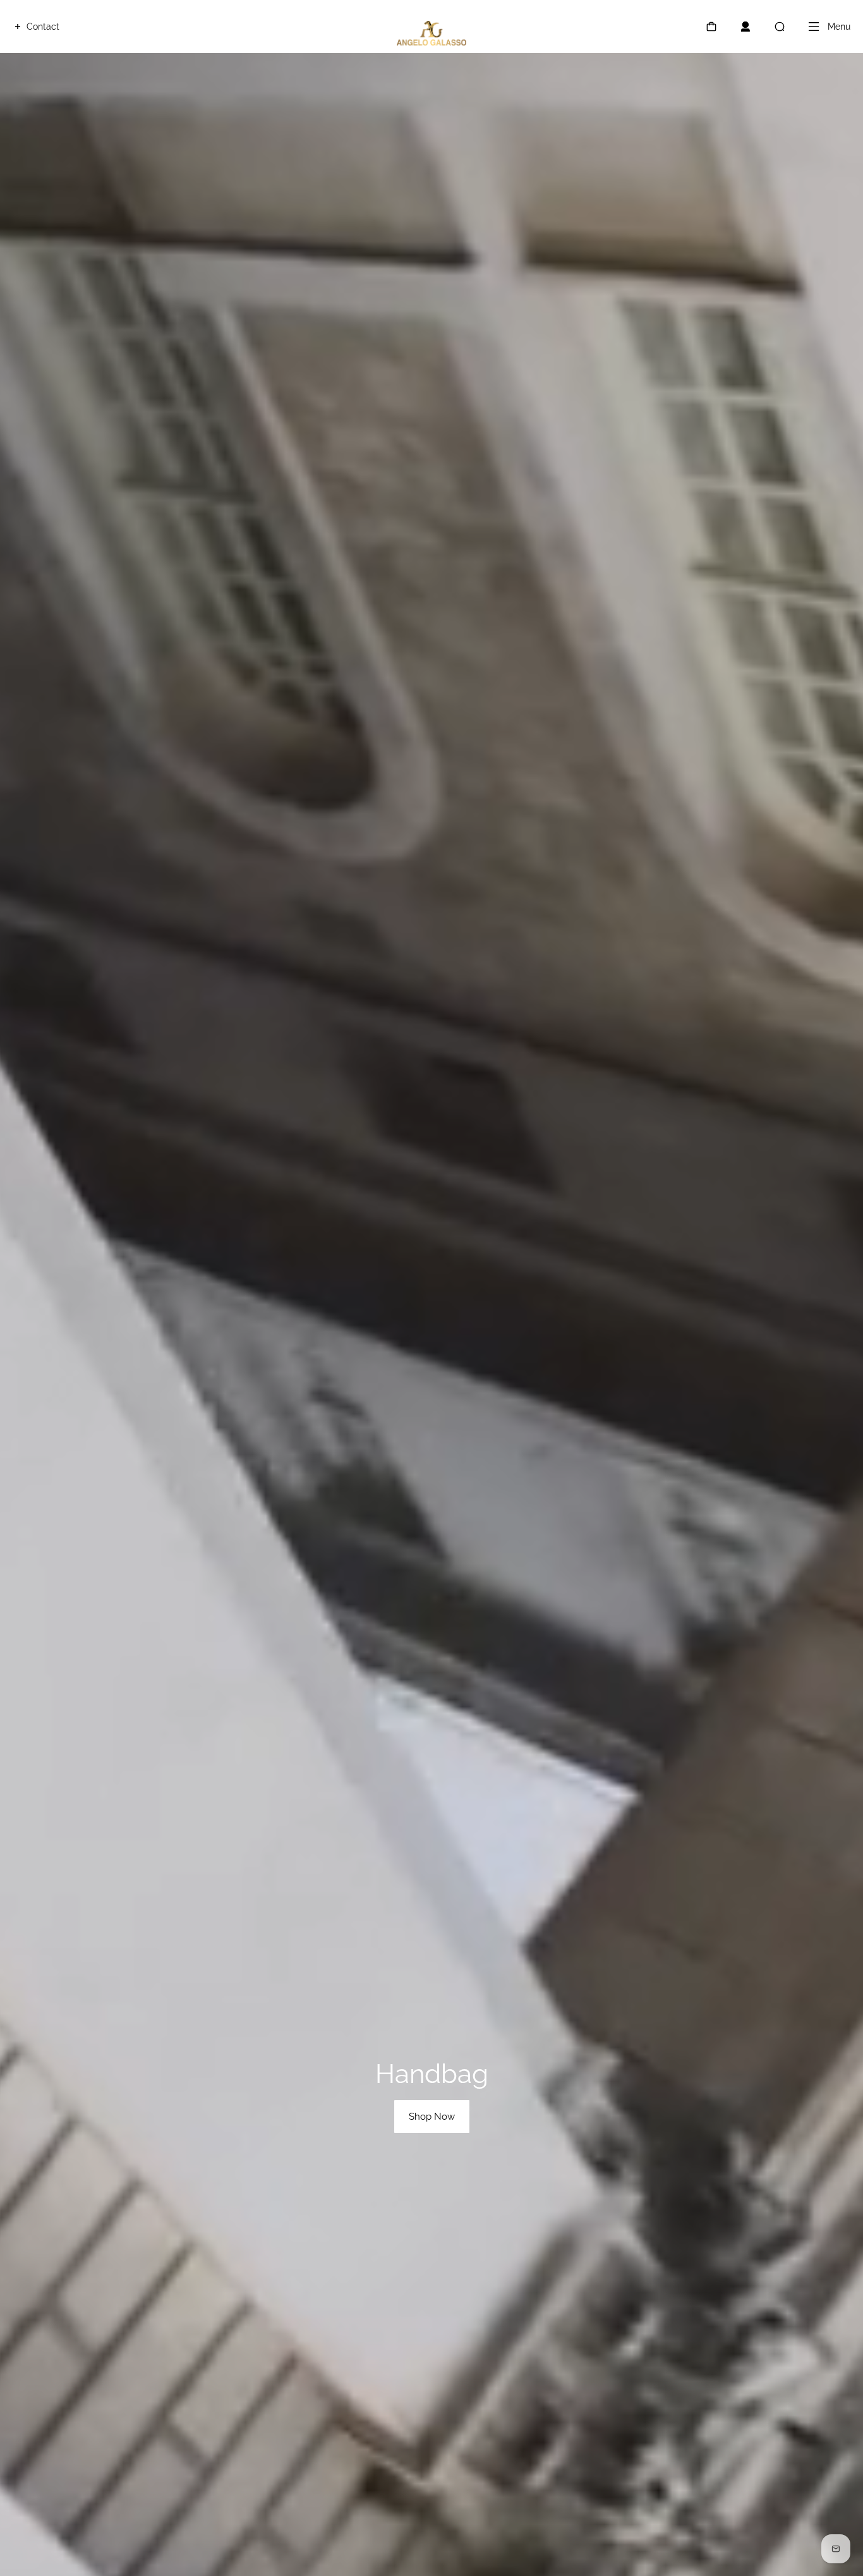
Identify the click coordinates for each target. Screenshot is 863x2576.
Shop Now (432, 2117)
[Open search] (780, 27)
